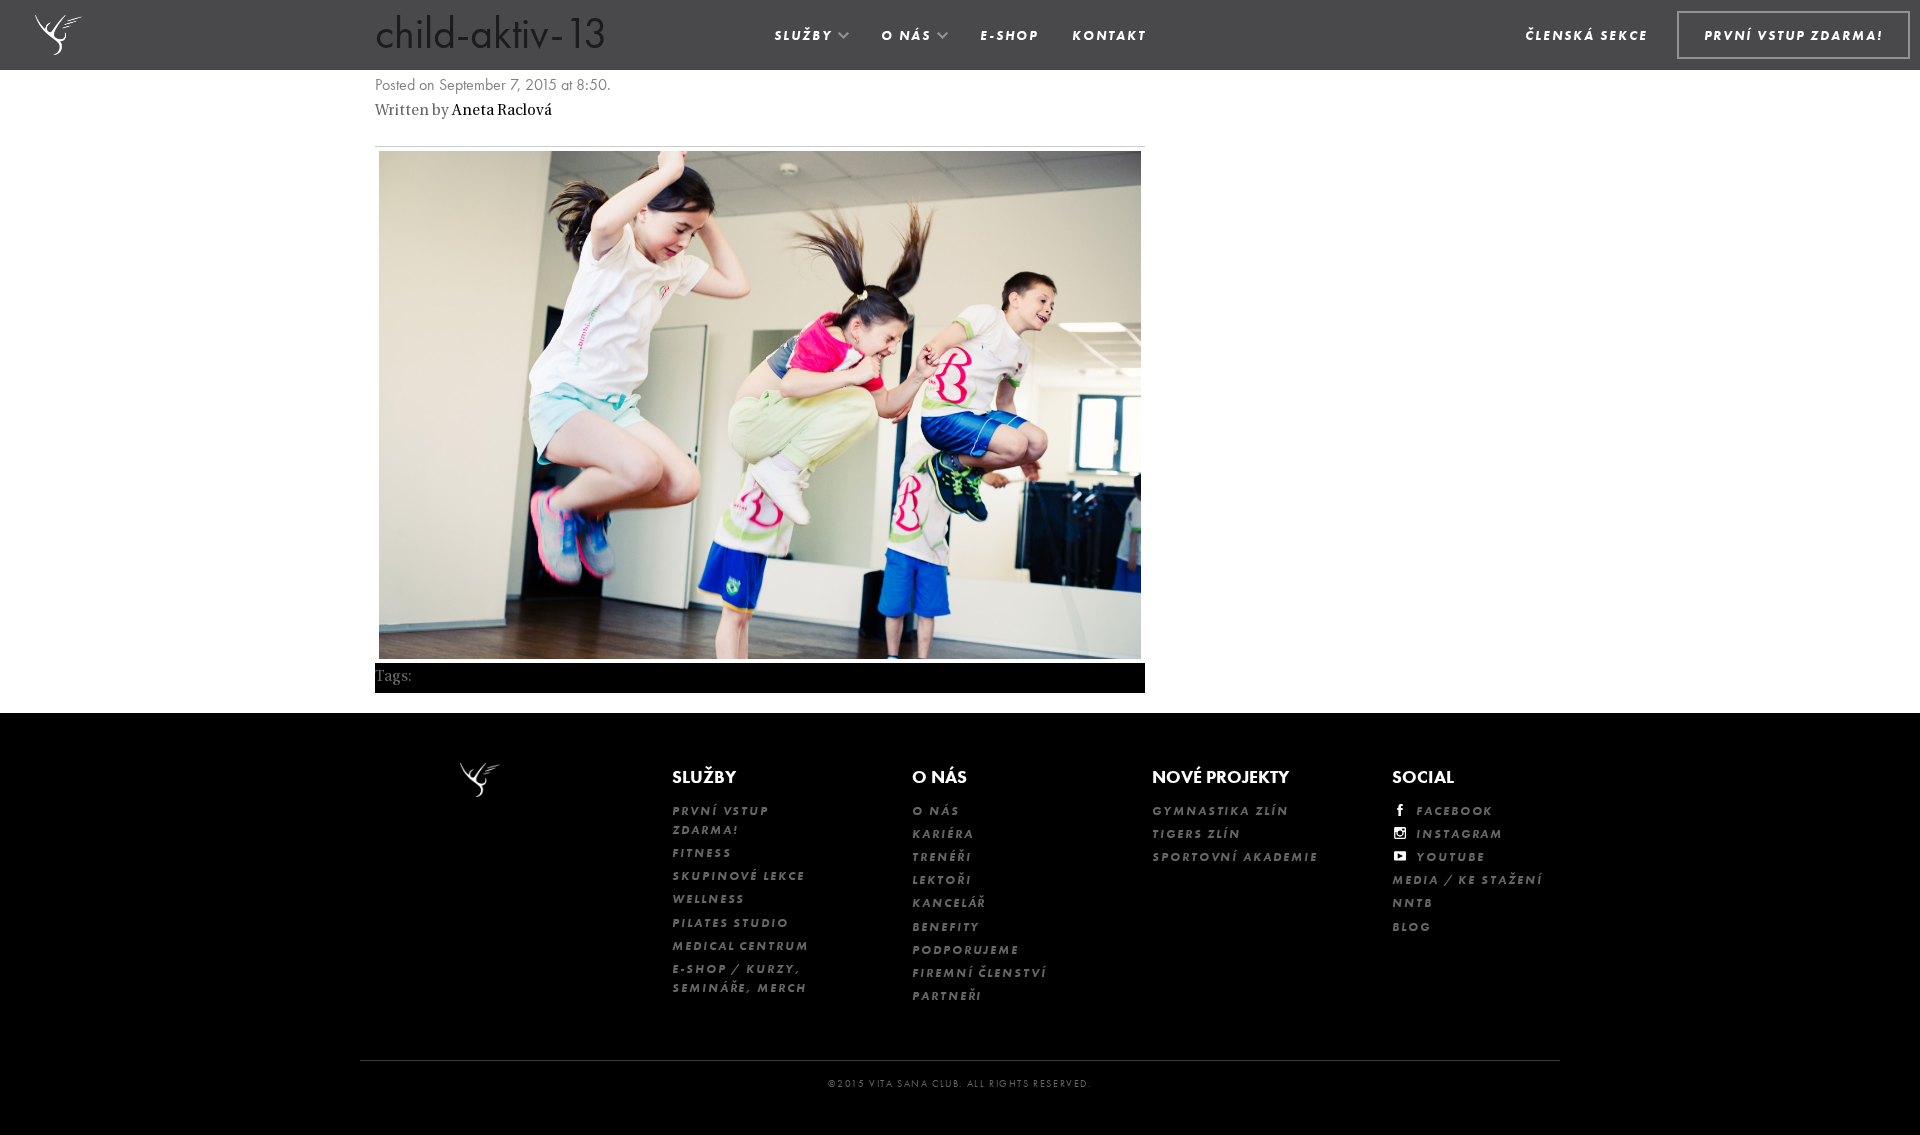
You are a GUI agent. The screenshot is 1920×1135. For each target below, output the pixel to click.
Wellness (708, 899)
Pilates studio (730, 923)
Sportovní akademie (1235, 857)
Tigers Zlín (1196, 834)
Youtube (1450, 857)
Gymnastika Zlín (1220, 811)
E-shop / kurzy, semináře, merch (739, 978)
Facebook (1454, 811)
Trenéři (941, 857)
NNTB (1412, 903)
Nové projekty (1220, 776)
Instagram (1459, 834)
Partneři (947, 996)
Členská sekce (1586, 35)
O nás (906, 35)
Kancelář (949, 903)
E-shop (1009, 35)
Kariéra (942, 834)
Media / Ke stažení (1467, 880)
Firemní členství (979, 973)
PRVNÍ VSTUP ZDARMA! (1793, 35)
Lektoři (941, 880)
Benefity (946, 927)
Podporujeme (965, 950)
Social (1423, 776)
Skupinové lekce (738, 876)
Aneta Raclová (502, 111)
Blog (1411, 927)
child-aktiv (452, 677)
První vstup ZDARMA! (720, 820)
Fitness (701, 853)
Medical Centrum (740, 946)
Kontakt (1109, 35)
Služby (803, 35)
